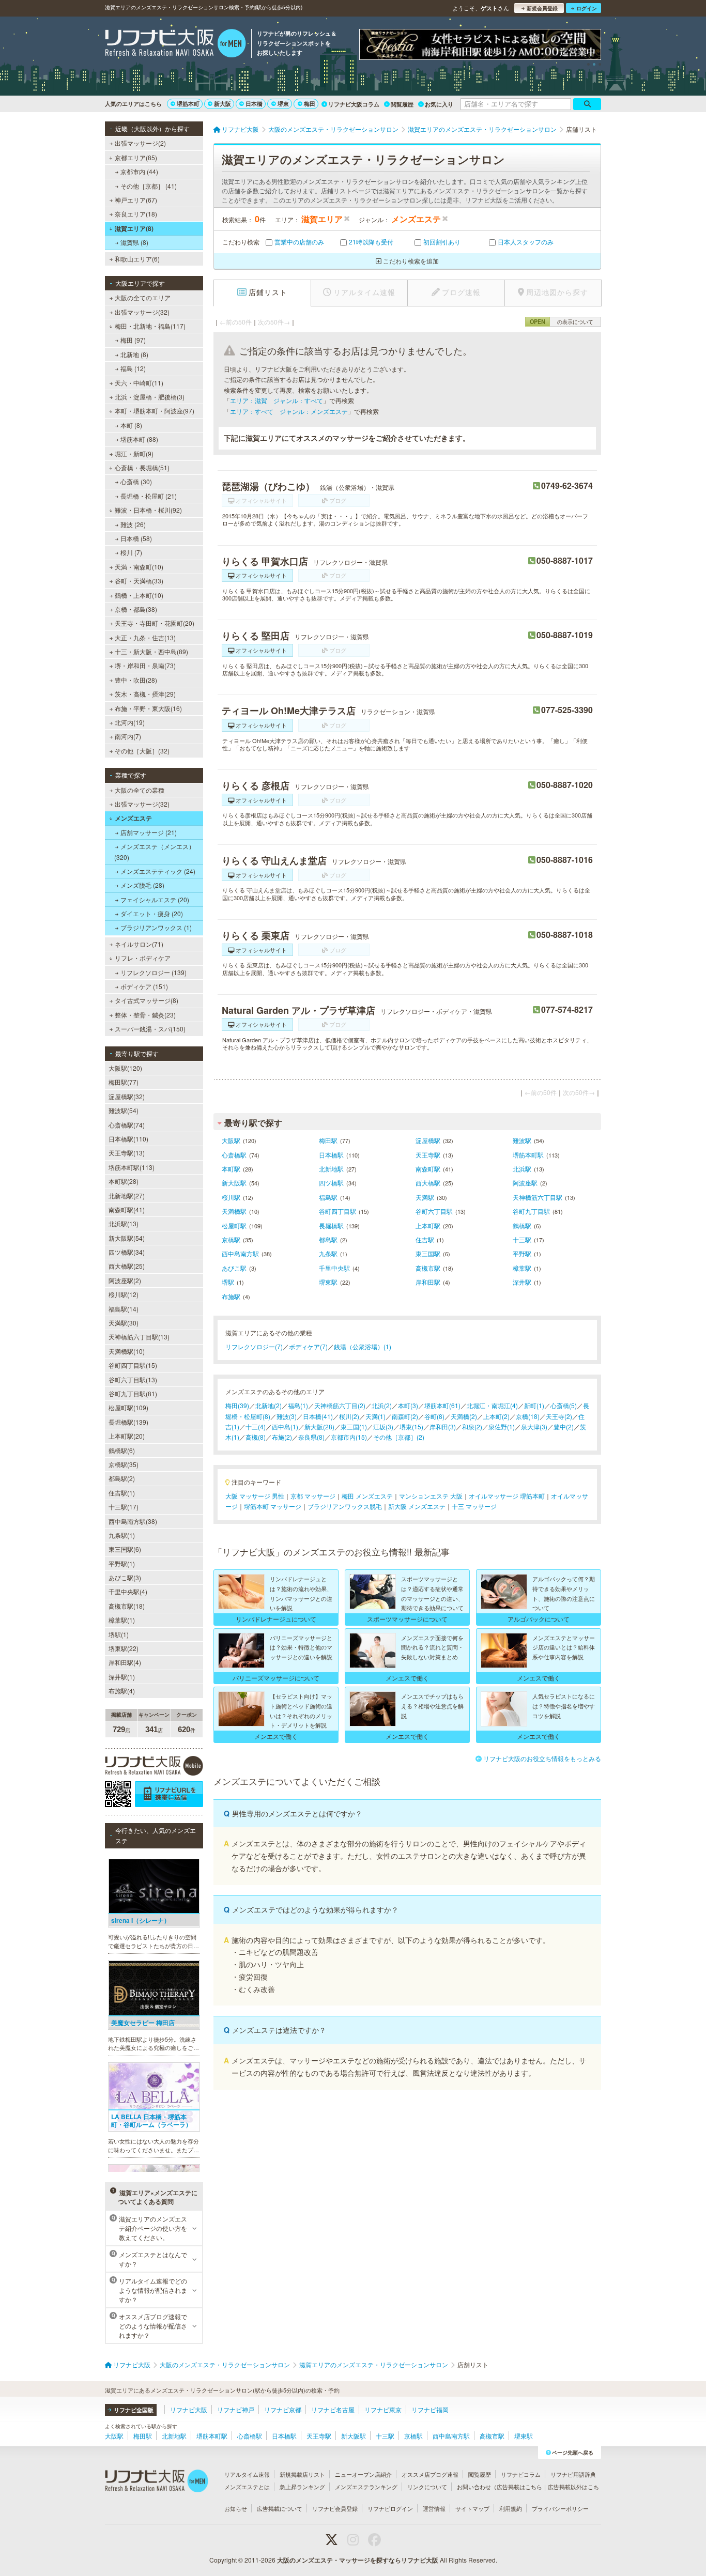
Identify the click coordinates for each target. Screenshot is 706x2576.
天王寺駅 (428, 1155)
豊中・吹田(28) (136, 680)
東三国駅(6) (125, 1549)
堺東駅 (328, 1282)
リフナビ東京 (383, 2409)
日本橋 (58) (136, 538)
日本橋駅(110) (128, 1139)
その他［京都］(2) (399, 1437)
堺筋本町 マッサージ (273, 1506)
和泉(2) (472, 1426)
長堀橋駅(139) (128, 1422)
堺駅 (228, 1282)
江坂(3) (383, 1426)
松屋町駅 (234, 1225)
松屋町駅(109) (128, 1407)
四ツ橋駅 (331, 1183)
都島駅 (328, 1239)
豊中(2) (564, 1426)
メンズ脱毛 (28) (142, 885)
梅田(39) (237, 1405)
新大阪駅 (234, 1183)
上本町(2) (496, 1416)
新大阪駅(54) (127, 1238)
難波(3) (287, 1416)
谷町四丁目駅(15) (133, 1365)
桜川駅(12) (124, 1294)
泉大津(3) (534, 1426)
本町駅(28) (124, 1181)
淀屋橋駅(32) (127, 1096)
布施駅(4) (122, 1691)
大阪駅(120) (125, 1068)
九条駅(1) (122, 1535)
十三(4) (256, 1426)
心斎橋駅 (234, 1155)
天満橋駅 (234, 1211)
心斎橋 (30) (136, 481)
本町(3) (408, 1405)
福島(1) (298, 1405)
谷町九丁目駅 (531, 1211)
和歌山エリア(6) (137, 259)
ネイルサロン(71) (139, 944)
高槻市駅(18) (127, 1606)
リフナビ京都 (283, 2409)
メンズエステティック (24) (158, 871)
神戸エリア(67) (136, 200)
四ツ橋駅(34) (127, 1252)
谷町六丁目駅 (434, 1211)
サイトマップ (472, 2508)
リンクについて (427, 2487)
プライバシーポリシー (560, 2508)
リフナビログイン (390, 2508)
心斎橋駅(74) (127, 1125)
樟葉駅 (522, 1268)
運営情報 (434, 2508)
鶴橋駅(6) (122, 1450)
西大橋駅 (428, 1183)
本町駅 (231, 1169)
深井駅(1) (122, 1677)
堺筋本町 (188, 104)
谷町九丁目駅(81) (133, 1393)
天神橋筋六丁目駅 (538, 1197)
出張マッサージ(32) (142, 312)
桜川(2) (349, 1416)
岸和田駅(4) (125, 1662)
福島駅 (328, 1197)
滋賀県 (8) (134, 242)
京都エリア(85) (136, 157)
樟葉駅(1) (122, 1620)
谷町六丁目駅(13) (133, 1379)
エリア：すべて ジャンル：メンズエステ (289, 411)
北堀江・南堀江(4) (492, 1405)
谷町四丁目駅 (337, 1211)
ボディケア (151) (144, 986)
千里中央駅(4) (128, 1591)
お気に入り (439, 104)
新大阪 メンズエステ (417, 1506)
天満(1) (375, 1416)
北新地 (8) (134, 354)
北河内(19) (130, 722)
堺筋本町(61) (442, 1405)
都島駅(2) (122, 1478)
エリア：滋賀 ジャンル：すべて (277, 400)
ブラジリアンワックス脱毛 (345, 1506)
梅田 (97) (133, 340)
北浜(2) (382, 1405)
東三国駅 (428, 1253)
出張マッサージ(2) (140, 143)
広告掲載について (280, 2508)
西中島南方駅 (240, 1253)
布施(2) (282, 1437)
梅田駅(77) (124, 1082)
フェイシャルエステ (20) (155, 899)
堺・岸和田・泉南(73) (145, 665)
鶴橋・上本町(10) (139, 595)
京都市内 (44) (139, 171)
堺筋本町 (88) (139, 439)
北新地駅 (331, 1169)
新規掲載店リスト (302, 2474)
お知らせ (236, 2508)
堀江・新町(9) (134, 453)
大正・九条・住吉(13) (145, 637)
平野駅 (522, 1253)
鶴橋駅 (522, 1225)
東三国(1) (354, 1426)
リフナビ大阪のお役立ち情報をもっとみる (542, 1758)
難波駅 (522, 1140)
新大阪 (222, 104)
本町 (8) (131, 425)
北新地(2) (268, 1405)
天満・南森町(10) (139, 567)
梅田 (310, 104)
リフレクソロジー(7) (254, 1346)
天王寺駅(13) (127, 1153)
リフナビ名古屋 (333, 2409)
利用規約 (511, 2508)
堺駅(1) (119, 1634)
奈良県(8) (311, 1437)
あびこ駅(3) (125, 1577)
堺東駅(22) (124, 1648)
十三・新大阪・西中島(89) (151, 651)
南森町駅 (428, 1169)
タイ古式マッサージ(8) (147, 1000)
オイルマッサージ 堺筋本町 (507, 1496)
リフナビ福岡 (430, 2409)
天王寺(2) (559, 1416)
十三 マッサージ (474, 1506)
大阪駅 (231, 1140)
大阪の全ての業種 (140, 790)
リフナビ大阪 (189, 2409)
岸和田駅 (428, 1282)
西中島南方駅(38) (133, 1521)
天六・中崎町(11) (139, 383)
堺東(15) (411, 1426)
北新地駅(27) (127, 1196)
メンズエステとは (247, 2487)
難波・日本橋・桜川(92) (148, 510)
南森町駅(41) (127, 1209)
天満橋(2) (464, 1416)
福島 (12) (133, 368)
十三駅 (522, 1239)
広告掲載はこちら (519, 2487)
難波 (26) (133, 524)
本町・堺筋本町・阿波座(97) (155, 411)
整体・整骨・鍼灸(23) (145, 1015)
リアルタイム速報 (247, 2474)
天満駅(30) (124, 1323)
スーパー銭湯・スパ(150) (150, 1029)
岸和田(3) (443, 1426)
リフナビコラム (521, 2474)
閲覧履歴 (402, 104)
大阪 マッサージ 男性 (255, 1496)
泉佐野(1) (502, 1426)
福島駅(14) (124, 1309)
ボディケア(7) (308, 1346)
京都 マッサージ (313, 1496)
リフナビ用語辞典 (573, 2474)
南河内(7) (128, 736)
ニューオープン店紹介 (363, 2474)
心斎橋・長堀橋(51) (142, 467)
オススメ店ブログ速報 (430, 2474)
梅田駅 (328, 1140)
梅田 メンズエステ (367, 1496)
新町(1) (534, 1405)
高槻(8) (256, 1437)
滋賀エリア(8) (134, 228)
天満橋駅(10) (127, 1351)
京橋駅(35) (124, 1464)
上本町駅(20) (127, 1436)
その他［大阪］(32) (142, 751)
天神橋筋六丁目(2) (340, 1405)
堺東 (283, 104)
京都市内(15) (349, 1437)
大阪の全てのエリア (143, 297)
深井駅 (522, 1282)
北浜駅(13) (124, 1223)
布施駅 (231, 1296)
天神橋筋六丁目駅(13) (139, 1337)
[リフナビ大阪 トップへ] (175, 44)
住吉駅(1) (122, 1493)
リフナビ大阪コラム (354, 104)
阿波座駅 (525, 1183)
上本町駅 (428, 1225)
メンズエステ (133, 818)
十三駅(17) (124, 1507)
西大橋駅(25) (127, 1266)
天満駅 (425, 1197)
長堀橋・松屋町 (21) (149, 496)
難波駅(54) (124, 1110)
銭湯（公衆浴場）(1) (363, 1346)
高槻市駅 (428, 1268)
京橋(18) (528, 1416)
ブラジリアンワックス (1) (156, 927)
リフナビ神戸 (236, 2409)
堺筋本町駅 (528, 1155)
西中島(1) (285, 1426)
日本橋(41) (318, 1416)
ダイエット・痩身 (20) (152, 913)
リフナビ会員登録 (335, 2508)
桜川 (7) (131, 552)
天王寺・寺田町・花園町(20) (155, 623)
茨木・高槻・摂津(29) (145, 694)
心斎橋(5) (564, 1405)
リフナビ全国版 (134, 2410)
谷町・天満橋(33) (139, 581)
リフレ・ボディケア (143, 958)
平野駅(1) (122, 1563)
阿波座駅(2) (125, 1280)
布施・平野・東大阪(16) (148, 708)
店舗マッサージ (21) (149, 832)
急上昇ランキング (302, 2487)
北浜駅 (522, 1169)
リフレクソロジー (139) (154, 972)
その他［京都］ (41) (149, 186)
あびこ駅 (234, 1268)
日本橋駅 (331, 1155)
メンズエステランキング (366, 2487)
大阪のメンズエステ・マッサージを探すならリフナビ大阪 (358, 2560)
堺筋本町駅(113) (132, 1167)
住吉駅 (425, 1239)
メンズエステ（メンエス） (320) (155, 851)
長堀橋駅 (331, 1225)
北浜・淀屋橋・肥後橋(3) (150, 397)
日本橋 (254, 104)
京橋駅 (231, 1239)
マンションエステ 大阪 (431, 1496)
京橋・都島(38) (136, 609)
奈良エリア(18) (136, 214)
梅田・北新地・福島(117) (150, 326)
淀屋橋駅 (428, 1140)
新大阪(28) (319, 1426)
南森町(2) (405, 1416)
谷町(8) (434, 1416)
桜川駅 (231, 1197)
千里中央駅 (334, 1268)
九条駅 (328, 1253)
